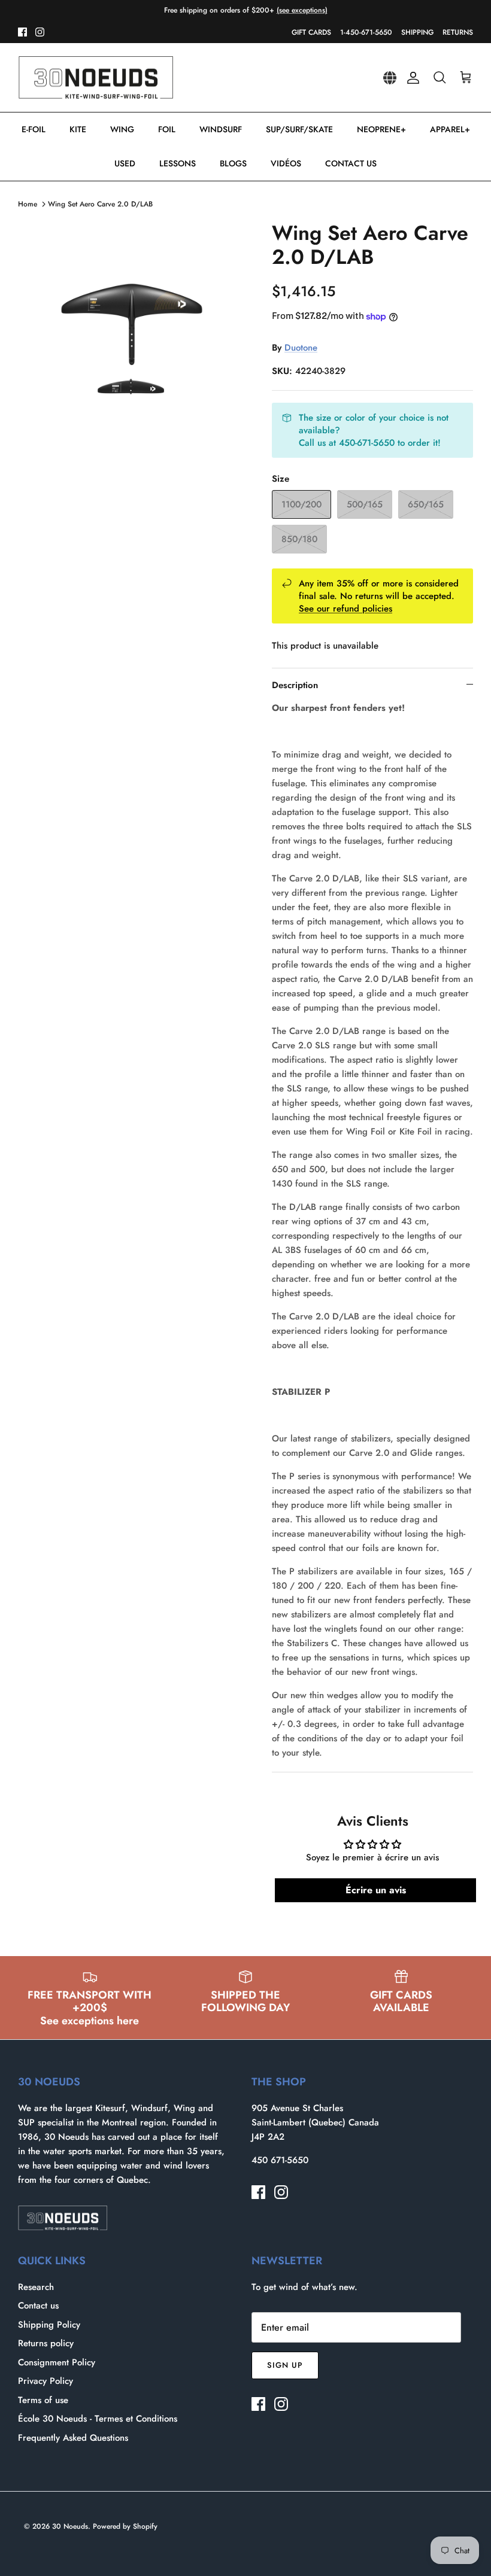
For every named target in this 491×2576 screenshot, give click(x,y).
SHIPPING (417, 32)
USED (125, 163)
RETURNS (458, 32)
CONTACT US (351, 163)
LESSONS (178, 163)
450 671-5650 (280, 2160)
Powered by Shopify (125, 2526)
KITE (78, 129)
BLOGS (233, 163)
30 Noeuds (70, 2526)
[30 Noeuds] (96, 78)
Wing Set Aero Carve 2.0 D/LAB (100, 204)
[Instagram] (40, 32)
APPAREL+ (450, 129)
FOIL (167, 129)
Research (36, 2287)
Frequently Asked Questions (73, 2438)
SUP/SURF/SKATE (299, 129)
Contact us (38, 2306)
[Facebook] (22, 32)
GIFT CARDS (311, 32)
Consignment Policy (57, 2362)
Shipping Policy (49, 2325)
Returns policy (46, 2343)
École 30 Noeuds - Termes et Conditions (98, 2419)
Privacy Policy (46, 2381)
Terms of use (43, 2400)
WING (122, 129)
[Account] (411, 78)
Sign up (285, 2365)
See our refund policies (345, 609)
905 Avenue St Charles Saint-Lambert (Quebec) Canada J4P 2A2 (315, 2122)
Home (28, 204)
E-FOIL (34, 129)
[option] (132, 335)
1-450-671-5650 (366, 32)
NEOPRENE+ (381, 129)
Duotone (301, 348)
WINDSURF (221, 129)
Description (295, 685)
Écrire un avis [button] (376, 1890)
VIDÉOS (286, 163)
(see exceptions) (302, 10)
